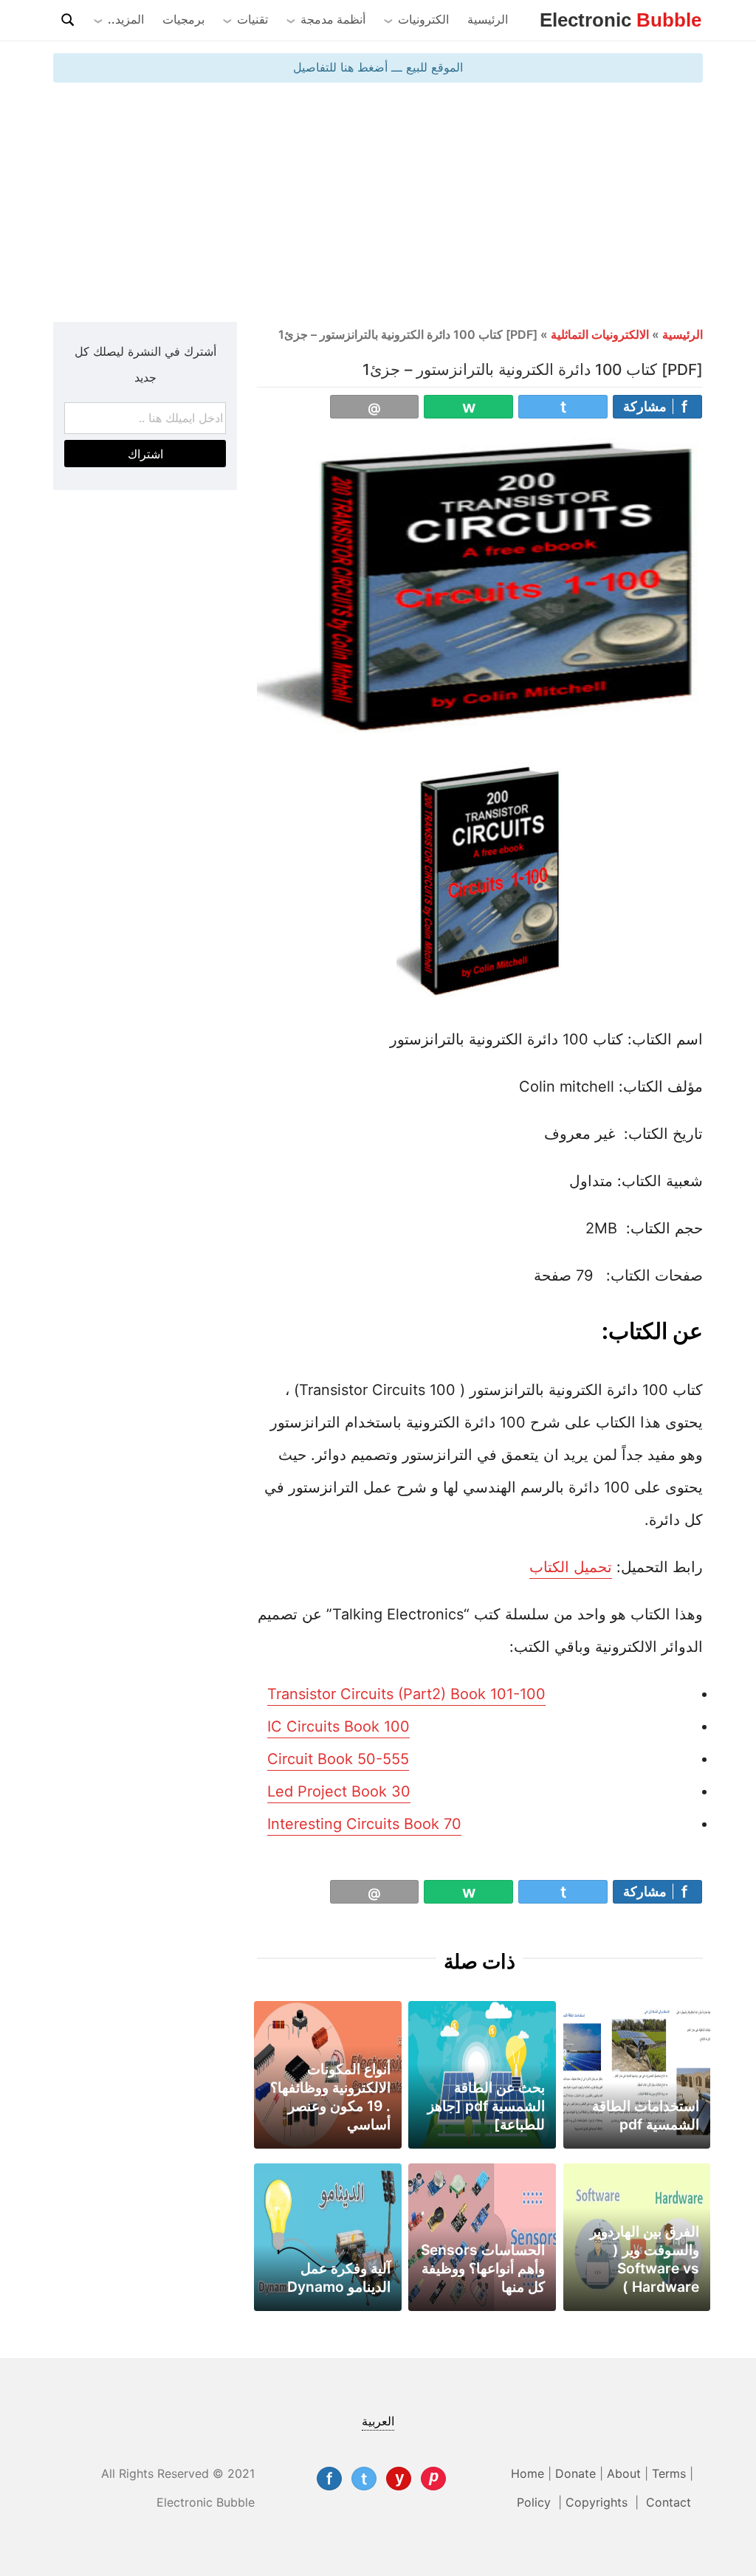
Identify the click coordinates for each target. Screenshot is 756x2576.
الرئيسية (488, 19)
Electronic (621, 20)
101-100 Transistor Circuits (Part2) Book (406, 1694)
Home (528, 2473)
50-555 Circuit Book (338, 1759)
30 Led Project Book (339, 1791)
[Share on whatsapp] (468, 407)
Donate (575, 2473)
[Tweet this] (563, 407)
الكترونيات (423, 19)
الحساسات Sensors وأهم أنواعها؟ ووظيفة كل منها (483, 2268)
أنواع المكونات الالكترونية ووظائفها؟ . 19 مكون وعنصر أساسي (330, 2097)
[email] (375, 407)
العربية (378, 2421)
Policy (536, 2502)
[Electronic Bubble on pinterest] (433, 2479)
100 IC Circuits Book (339, 1726)
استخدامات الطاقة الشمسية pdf (646, 2115)
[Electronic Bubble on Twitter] (364, 2479)
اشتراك (145, 454)
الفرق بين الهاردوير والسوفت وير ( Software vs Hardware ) (645, 2259)
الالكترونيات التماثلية (600, 334)
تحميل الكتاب (571, 1567)
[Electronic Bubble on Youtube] (399, 2479)
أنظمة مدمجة (333, 19)
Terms (669, 2473)
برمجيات (183, 19)
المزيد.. (126, 19)
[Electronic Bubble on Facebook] (329, 2479)
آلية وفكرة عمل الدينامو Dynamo (339, 2277)
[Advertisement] (378, 201)
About (624, 2473)
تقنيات (252, 19)
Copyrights (598, 2502)
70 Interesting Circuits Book (364, 1824)
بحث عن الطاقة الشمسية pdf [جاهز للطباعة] (486, 2106)
